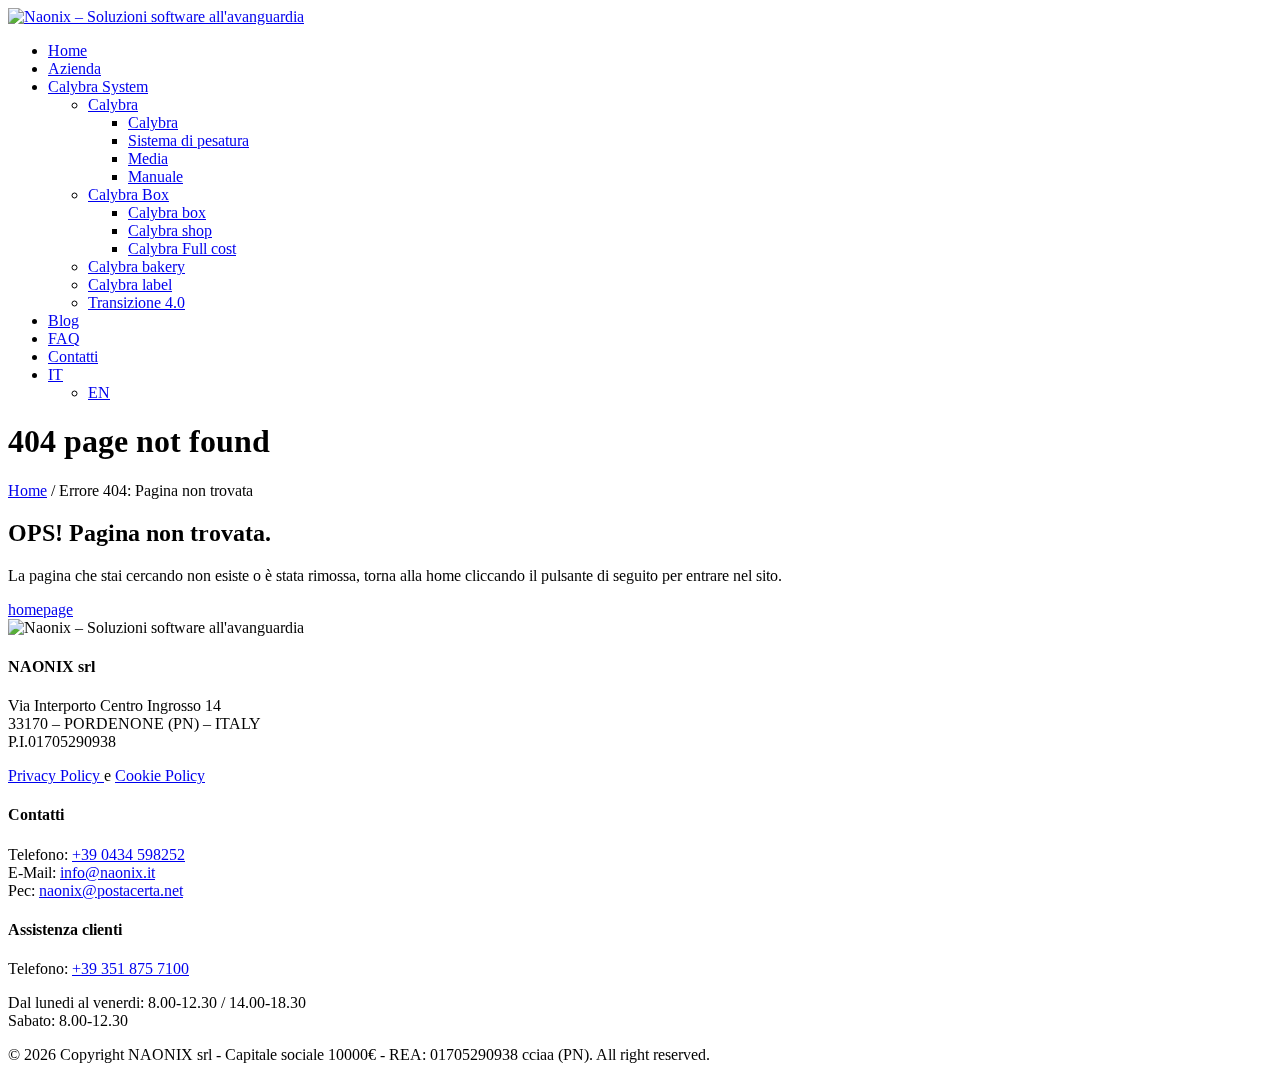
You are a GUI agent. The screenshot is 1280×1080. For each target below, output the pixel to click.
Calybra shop (170, 230)
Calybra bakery (136, 266)
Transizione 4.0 (136, 302)
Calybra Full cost (182, 248)
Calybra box (167, 212)
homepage (40, 609)
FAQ (64, 338)
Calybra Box (128, 194)
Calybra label (130, 284)
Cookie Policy (160, 775)
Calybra (113, 104)
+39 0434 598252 (128, 854)
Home (67, 50)
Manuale (155, 176)
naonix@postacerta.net (111, 890)
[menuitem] (55, 374)
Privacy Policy (56, 775)
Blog (63, 320)
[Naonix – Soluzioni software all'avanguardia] (156, 16)
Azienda (74, 68)
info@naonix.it (107, 872)
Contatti (73, 356)
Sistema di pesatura (188, 140)
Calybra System (98, 86)
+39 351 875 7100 (130, 968)
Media (148, 158)
